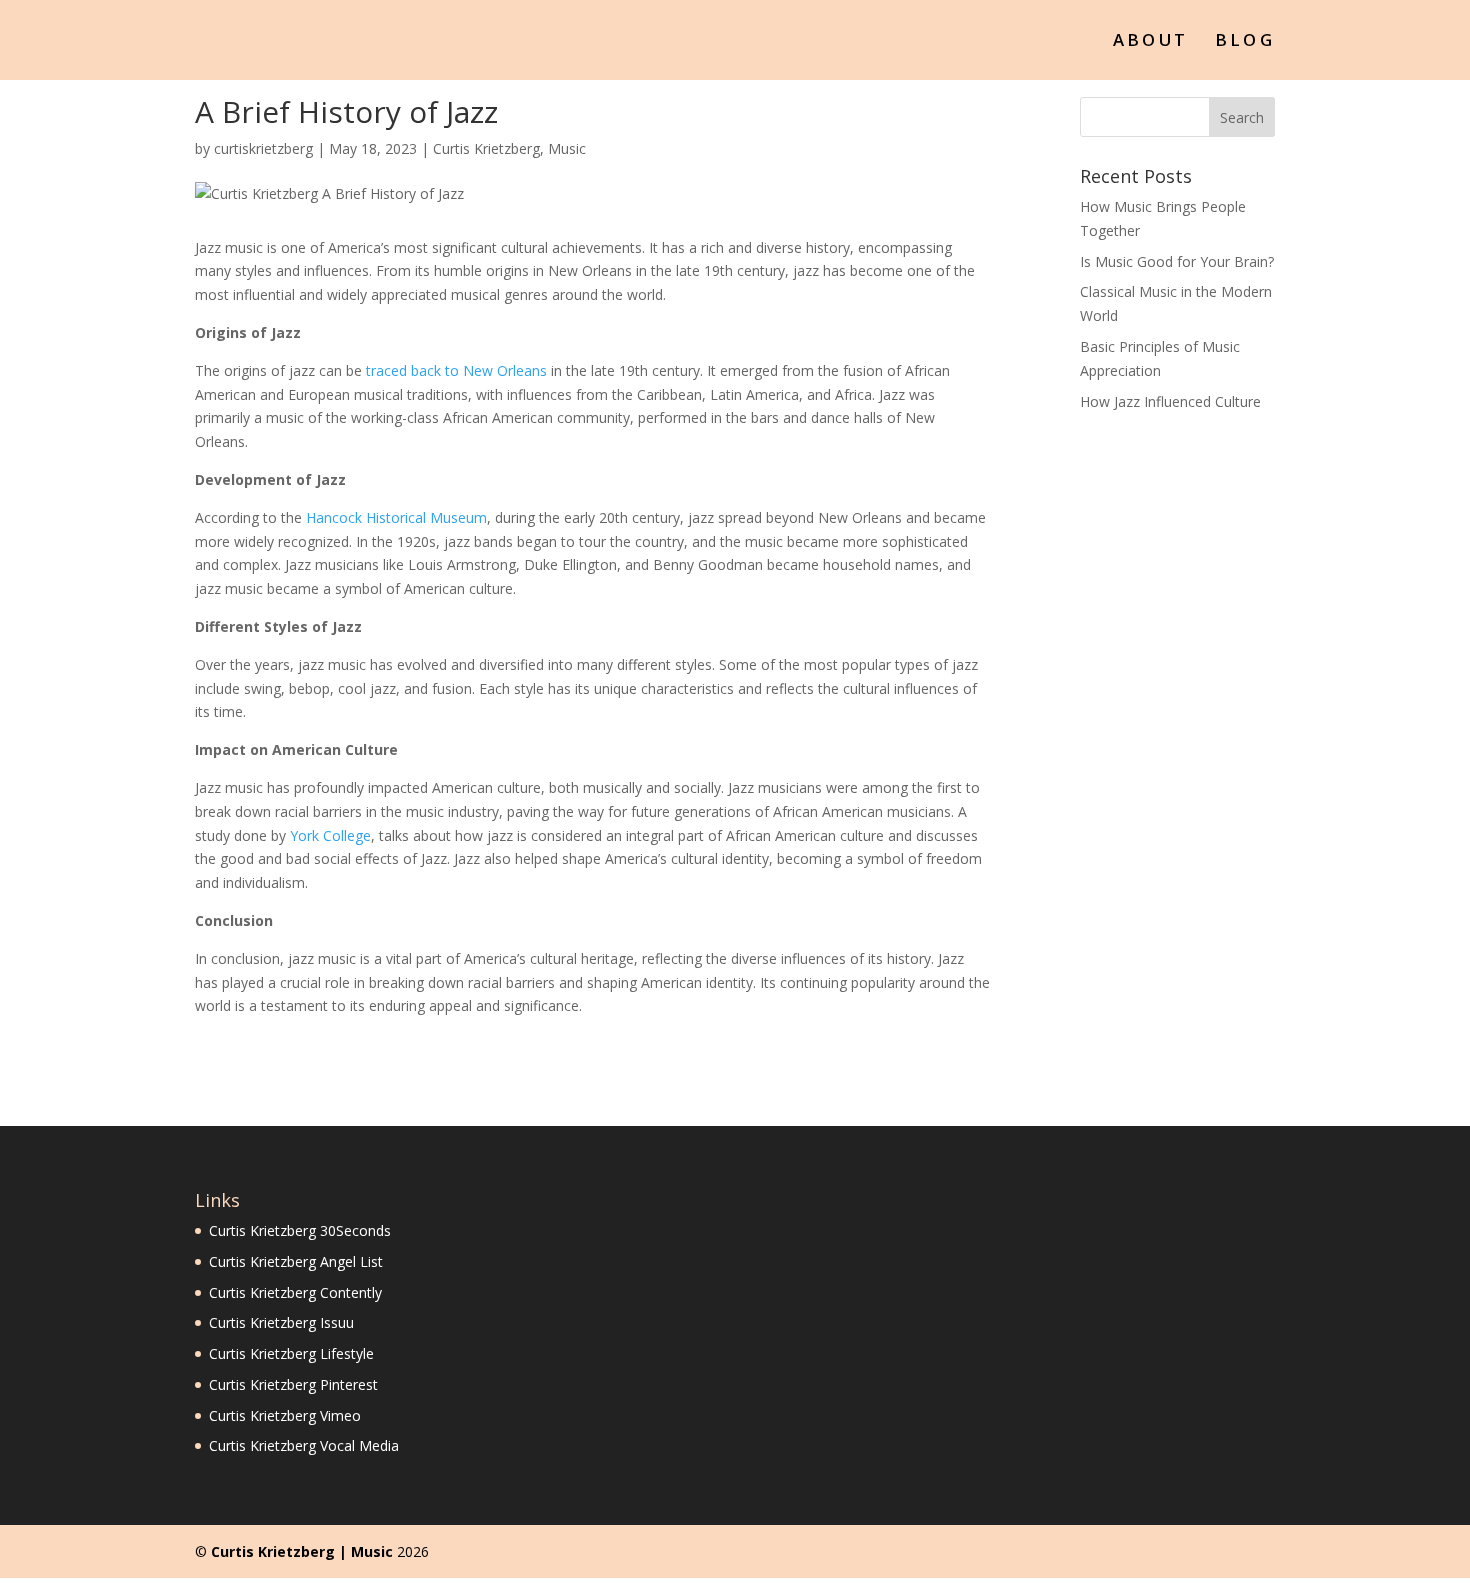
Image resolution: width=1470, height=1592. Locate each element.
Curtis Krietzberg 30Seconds (300, 1230)
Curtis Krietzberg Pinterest (293, 1384)
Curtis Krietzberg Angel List (296, 1261)
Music (567, 148)
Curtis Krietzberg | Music (302, 1551)
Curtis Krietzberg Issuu (281, 1322)
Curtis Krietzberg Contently (295, 1292)
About (1151, 42)
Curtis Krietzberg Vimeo (285, 1415)
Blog (1245, 42)
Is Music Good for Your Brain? (1177, 261)
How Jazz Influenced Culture (1170, 401)
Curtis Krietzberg (486, 148)
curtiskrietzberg (263, 148)
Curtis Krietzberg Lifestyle (291, 1353)
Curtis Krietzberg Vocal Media (304, 1445)
